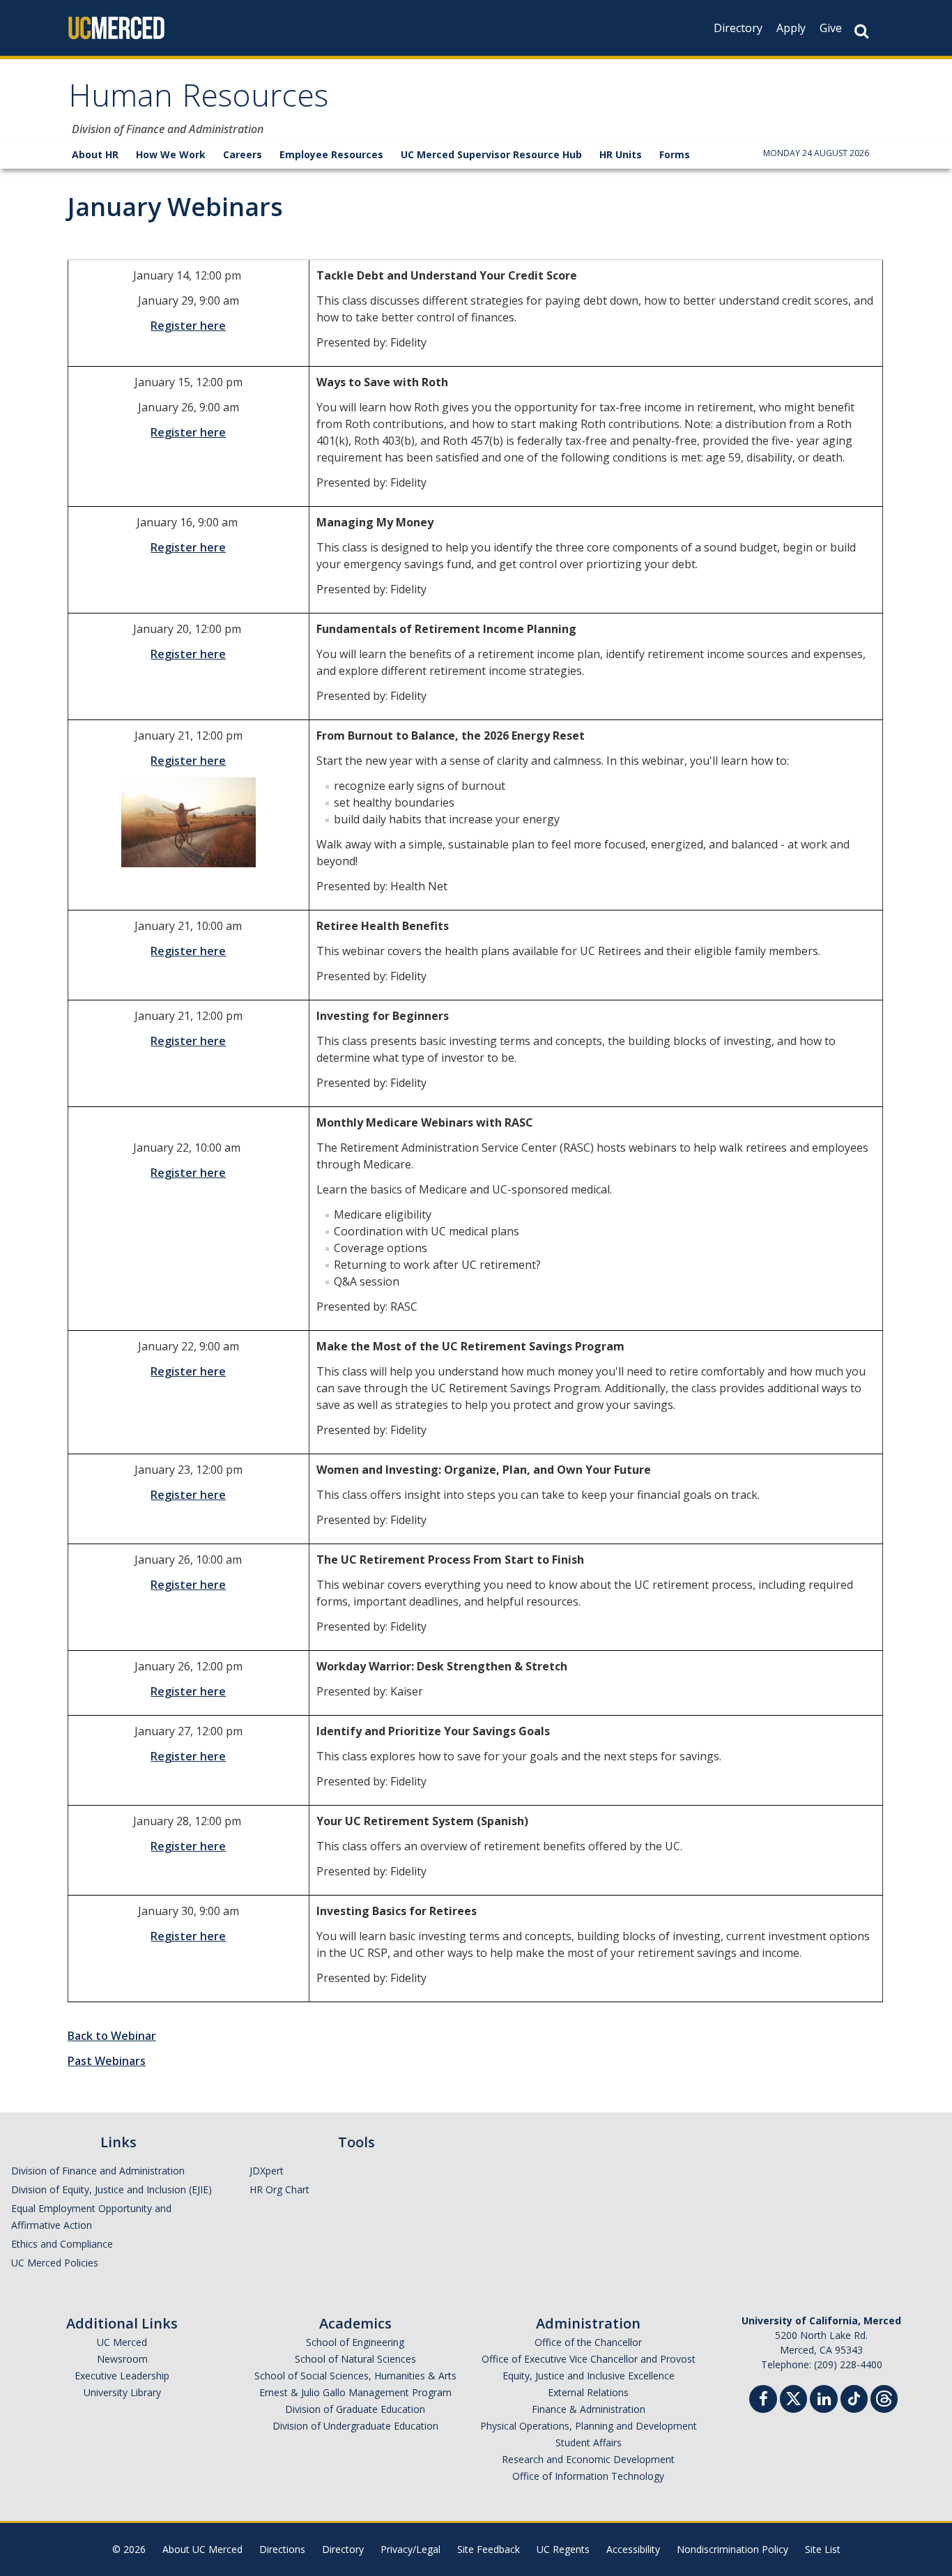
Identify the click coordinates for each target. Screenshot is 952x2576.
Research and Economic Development (588, 2459)
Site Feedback (489, 2549)
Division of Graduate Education (355, 2409)
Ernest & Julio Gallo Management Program (355, 2392)
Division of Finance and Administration (98, 2171)
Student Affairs (589, 2442)
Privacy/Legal (410, 2549)
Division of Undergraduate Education (355, 2426)
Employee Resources (331, 154)
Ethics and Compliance (62, 2244)
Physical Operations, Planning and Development (589, 2426)
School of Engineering (355, 2342)
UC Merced (122, 2342)
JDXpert (267, 2171)
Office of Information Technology (588, 2476)
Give (831, 28)
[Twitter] (793, 2397)
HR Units (621, 154)
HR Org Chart (279, 2189)
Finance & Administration (589, 2409)
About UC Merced (202, 2549)
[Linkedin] (824, 2401)
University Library (122, 2392)
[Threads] (884, 2397)
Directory (738, 28)
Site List (823, 2549)
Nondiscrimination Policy (732, 2549)
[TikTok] (854, 2397)
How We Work (171, 154)
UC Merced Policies (55, 2263)
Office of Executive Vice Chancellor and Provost (589, 2359)
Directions (282, 2549)
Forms (675, 154)
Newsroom (122, 2359)
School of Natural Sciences (355, 2359)
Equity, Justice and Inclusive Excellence (589, 2376)
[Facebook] (763, 2401)
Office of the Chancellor (588, 2342)
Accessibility (633, 2549)
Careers (243, 154)
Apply (791, 28)
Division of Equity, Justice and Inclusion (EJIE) (112, 2189)
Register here (188, 326)
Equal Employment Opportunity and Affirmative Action (91, 2217)
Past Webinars (107, 2061)
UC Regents (563, 2549)
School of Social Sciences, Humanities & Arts (355, 2376)
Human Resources (198, 100)
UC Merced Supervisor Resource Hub (491, 154)
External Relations (588, 2392)
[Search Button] (861, 31)
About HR (95, 154)
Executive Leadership (122, 2376)
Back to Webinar (112, 2036)
